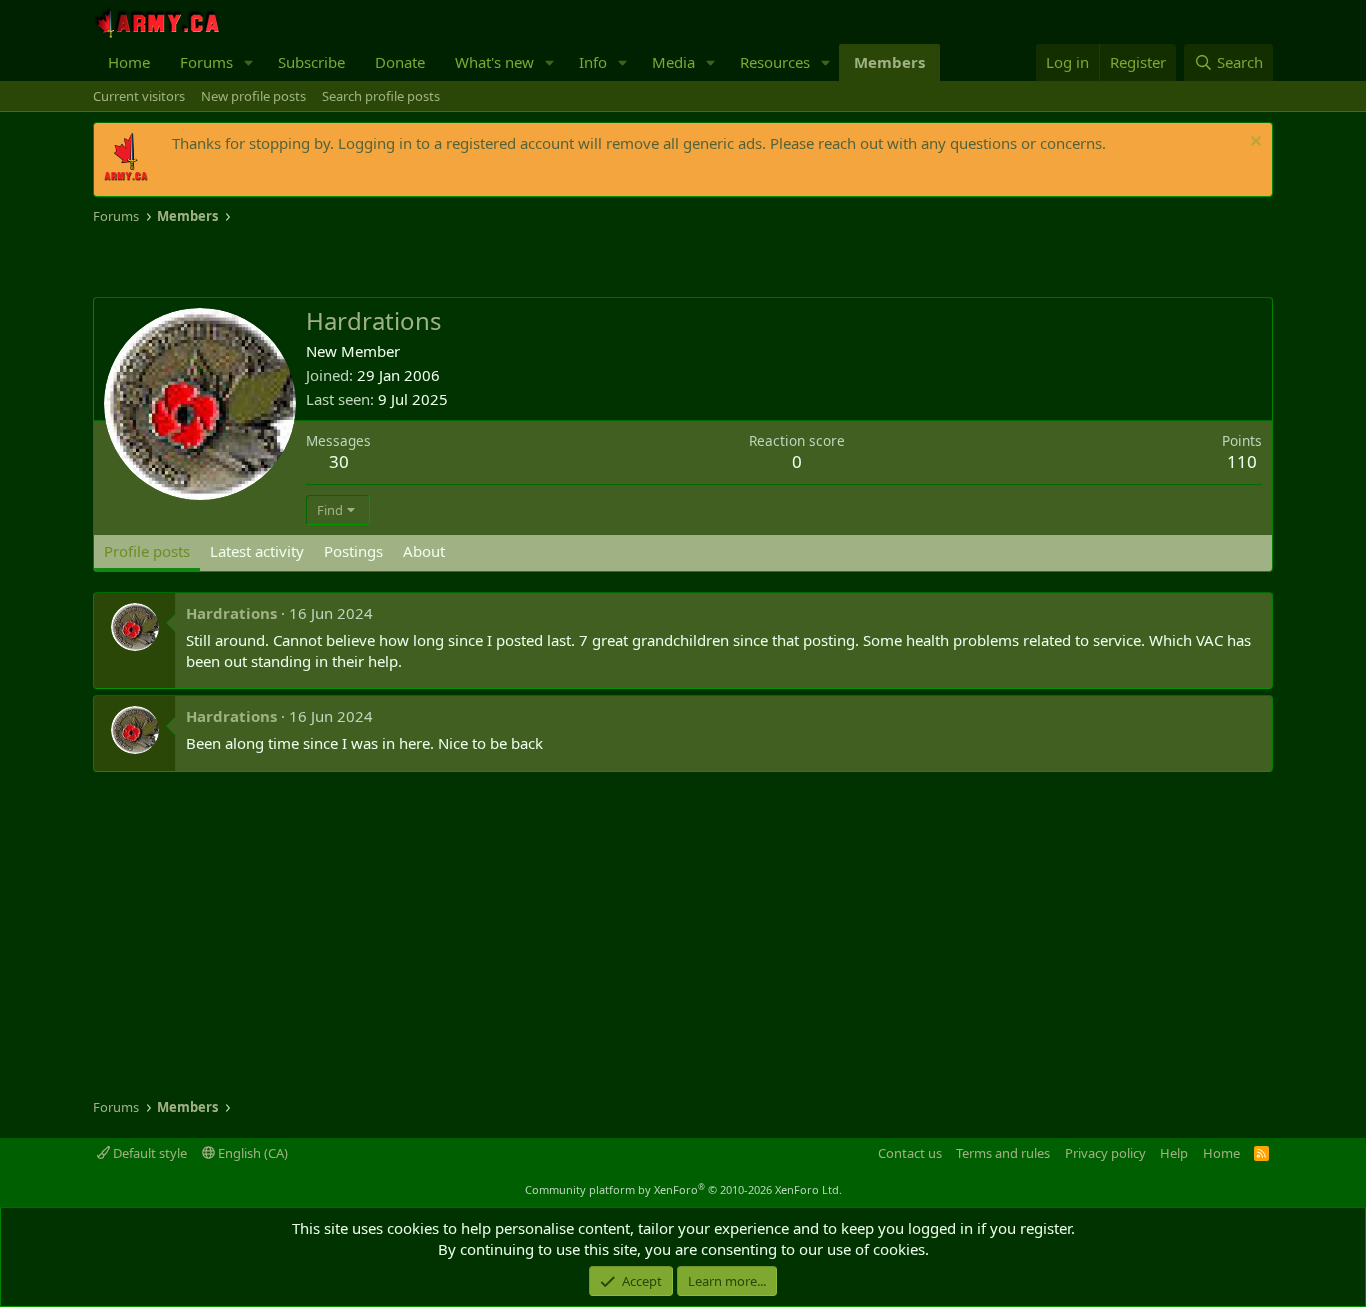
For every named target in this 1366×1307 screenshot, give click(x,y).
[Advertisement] (327, 262)
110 (1242, 461)
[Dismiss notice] (1253, 143)
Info (593, 62)
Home (129, 62)
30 (339, 461)
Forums (206, 62)
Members (889, 62)
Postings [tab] (353, 551)
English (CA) (251, 1153)
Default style (148, 1153)
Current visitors (139, 96)
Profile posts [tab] (147, 551)
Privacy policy (1105, 1153)
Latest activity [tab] (257, 551)
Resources (775, 62)
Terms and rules (1003, 1153)
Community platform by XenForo (683, 1189)
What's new (494, 62)
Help (1174, 1153)
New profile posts (253, 96)
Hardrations (231, 613)
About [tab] (424, 551)
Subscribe (311, 62)
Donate (400, 62)
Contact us (910, 1153)
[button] (249, 62)
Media (673, 62)
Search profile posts (381, 96)
